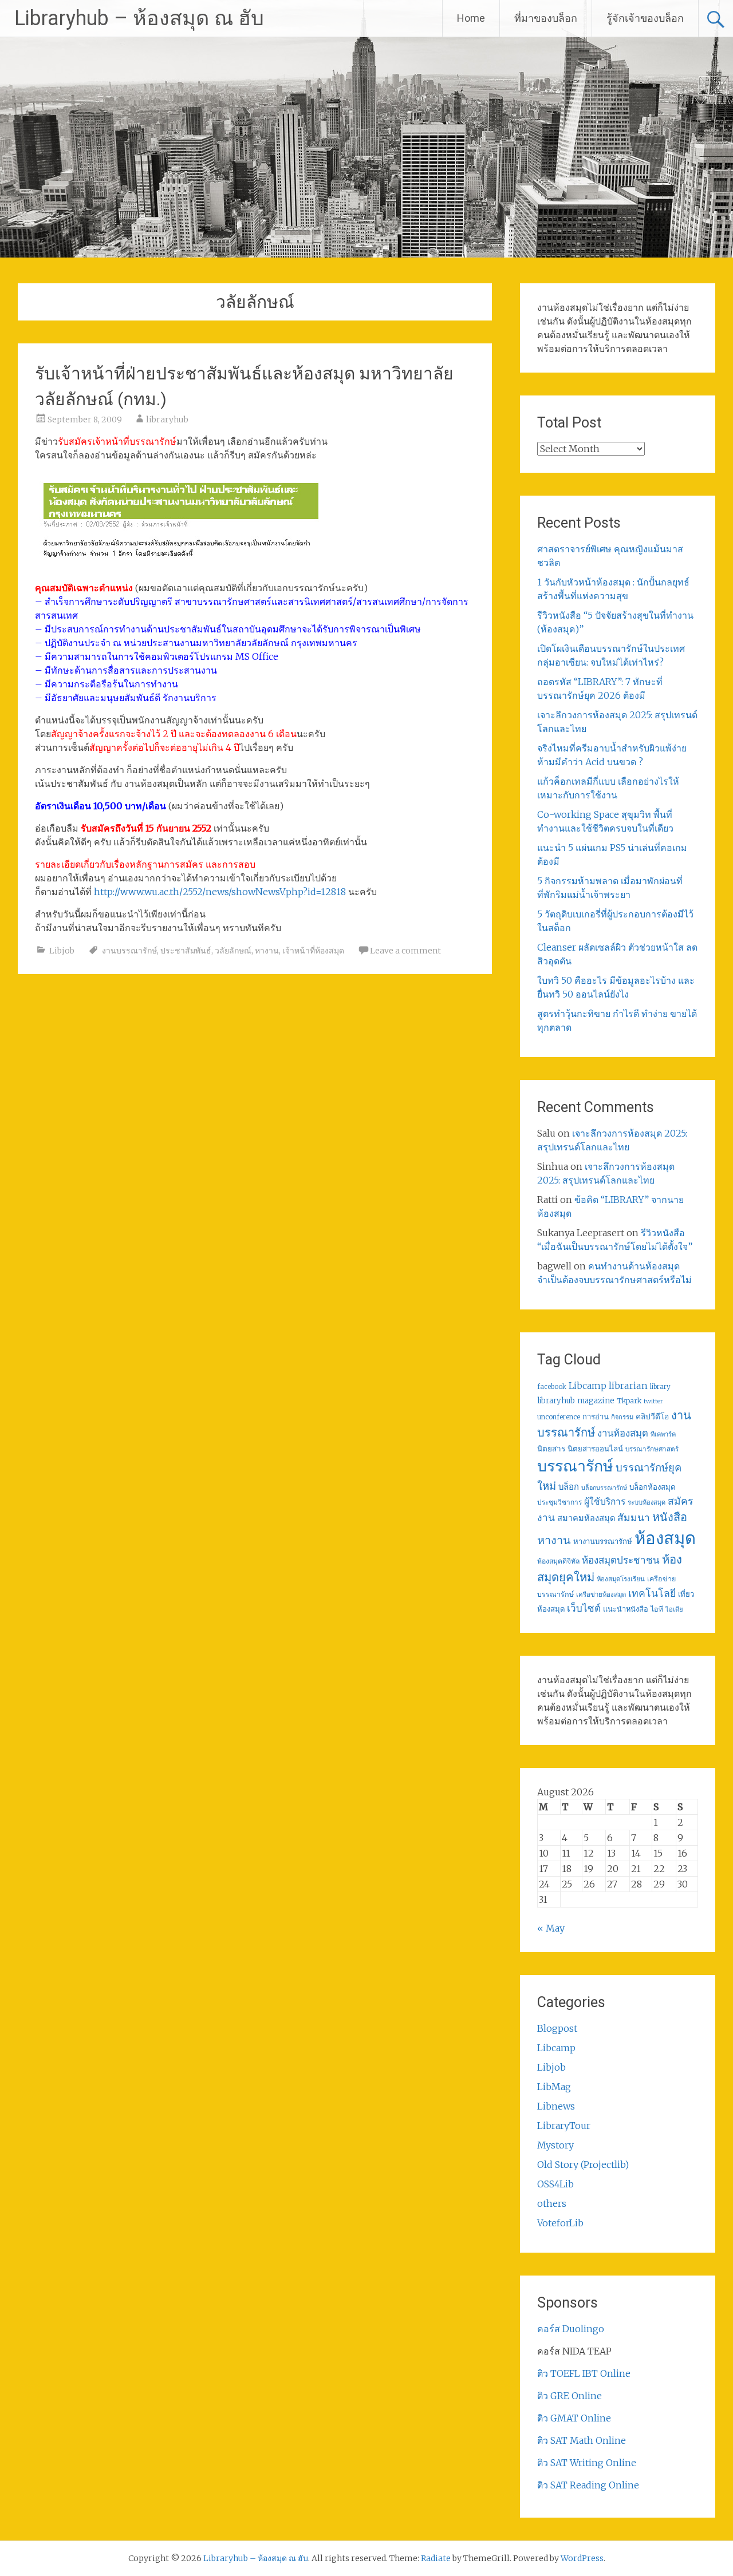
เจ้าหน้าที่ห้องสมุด (313, 951)
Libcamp (588, 1386)
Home (471, 18)
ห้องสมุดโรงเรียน (621, 1579)
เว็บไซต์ (584, 1608)
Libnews (556, 2106)
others (552, 2203)
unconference (559, 1417)
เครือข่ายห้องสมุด (601, 1594)
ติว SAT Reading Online (588, 2485)
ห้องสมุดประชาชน (621, 1560)
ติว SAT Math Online (582, 2440)
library (660, 1387)
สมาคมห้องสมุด (586, 1518)
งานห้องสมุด (623, 1433)
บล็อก (569, 1487)
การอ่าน (596, 1417)
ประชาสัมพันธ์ (186, 951)
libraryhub (167, 420)
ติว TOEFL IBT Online (584, 2373)
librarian (628, 1386)
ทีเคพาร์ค (663, 1434)
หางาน (267, 951)
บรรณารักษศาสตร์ (652, 1449)
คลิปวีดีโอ (652, 1416)
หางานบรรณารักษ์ (603, 1542)
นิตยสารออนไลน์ (595, 1449)
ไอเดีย (674, 1609)
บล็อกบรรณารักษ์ (604, 1488)
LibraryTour (564, 2126)
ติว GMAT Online (574, 2418)
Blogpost (557, 2028)
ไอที (657, 1609)
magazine (596, 1401)
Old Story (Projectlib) (583, 2165)
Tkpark (629, 1401)
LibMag (554, 2087)
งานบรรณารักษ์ (129, 951)
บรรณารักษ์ (575, 1466)
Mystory (555, 2145)
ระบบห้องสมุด (647, 1502)
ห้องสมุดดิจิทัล (558, 1561)
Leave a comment (405, 951)
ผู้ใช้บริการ (605, 1501)
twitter (653, 1401)
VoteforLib (560, 2223)
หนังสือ (670, 1517)
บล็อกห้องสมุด (653, 1487)
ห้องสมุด (665, 1538)
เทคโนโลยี (652, 1593)
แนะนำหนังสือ (626, 1609)
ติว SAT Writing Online (587, 2463)
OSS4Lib (555, 2184)
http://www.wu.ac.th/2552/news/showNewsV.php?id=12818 (220, 892)
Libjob (62, 951)
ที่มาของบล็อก (546, 18)
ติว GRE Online (570, 2396)
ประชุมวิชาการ (559, 1502)
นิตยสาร (551, 1449)
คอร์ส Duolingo (571, 2329)
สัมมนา (634, 1518)
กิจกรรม (622, 1417)
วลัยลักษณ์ (233, 951)
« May (551, 1928)
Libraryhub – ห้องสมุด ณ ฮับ (139, 18)
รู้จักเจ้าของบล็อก (645, 18)
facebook (552, 1387)
